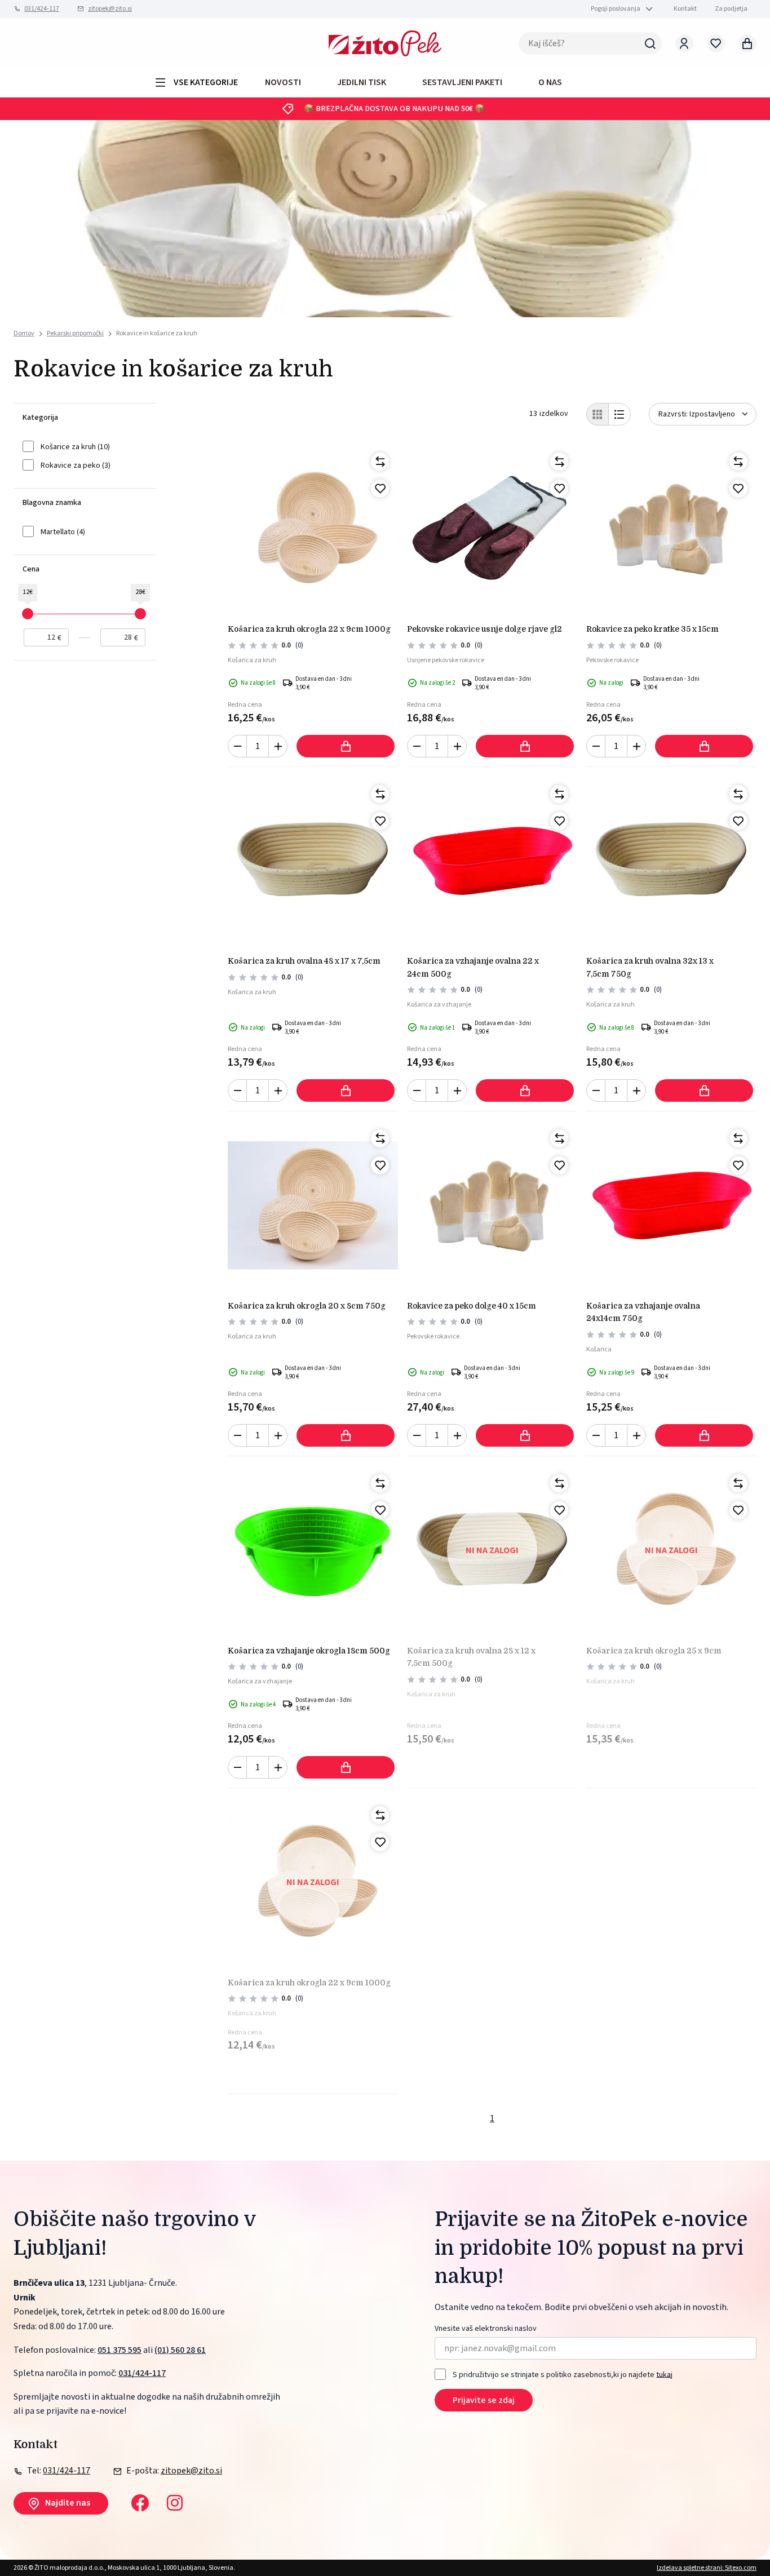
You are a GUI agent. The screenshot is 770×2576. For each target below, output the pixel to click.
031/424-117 (42, 9)
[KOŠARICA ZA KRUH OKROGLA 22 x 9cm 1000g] (313, 529)
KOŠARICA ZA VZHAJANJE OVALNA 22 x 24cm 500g (473, 967)
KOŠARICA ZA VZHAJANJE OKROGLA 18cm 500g (309, 1651)
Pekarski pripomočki (75, 333)
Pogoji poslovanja (616, 9)
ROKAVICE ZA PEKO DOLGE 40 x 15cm (472, 1306)
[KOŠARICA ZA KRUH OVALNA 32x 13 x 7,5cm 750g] (671, 861)
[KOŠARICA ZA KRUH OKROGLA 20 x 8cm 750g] (313, 1205)
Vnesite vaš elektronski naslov (486, 2329)
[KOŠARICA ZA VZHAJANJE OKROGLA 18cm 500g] (313, 1550)
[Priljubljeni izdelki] (716, 43)
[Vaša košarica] (747, 43)
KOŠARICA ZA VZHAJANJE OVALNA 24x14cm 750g (643, 1312)
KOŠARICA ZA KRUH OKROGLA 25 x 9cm (654, 1651)
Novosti (283, 82)
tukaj (664, 2374)
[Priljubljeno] (380, 489)
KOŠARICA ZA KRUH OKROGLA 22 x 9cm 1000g (309, 629)
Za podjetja (731, 9)
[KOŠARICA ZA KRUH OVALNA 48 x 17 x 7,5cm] (313, 861)
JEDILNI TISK (362, 82)
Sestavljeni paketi (462, 82)
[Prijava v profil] (684, 43)
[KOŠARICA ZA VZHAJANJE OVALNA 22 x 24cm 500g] (492, 861)
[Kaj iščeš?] (650, 43)
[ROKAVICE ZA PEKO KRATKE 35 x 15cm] (671, 529)
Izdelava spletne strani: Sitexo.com (707, 2568)
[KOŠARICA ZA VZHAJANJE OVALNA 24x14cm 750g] (671, 1205)
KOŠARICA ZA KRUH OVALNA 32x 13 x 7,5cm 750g (650, 967)
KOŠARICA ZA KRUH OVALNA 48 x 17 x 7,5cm (304, 961)
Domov (24, 334)
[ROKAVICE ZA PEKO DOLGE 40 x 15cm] (492, 1205)
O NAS (550, 82)
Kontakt (685, 9)
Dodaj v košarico (346, 746)
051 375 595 (120, 2350)
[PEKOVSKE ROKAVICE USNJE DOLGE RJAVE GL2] (492, 529)
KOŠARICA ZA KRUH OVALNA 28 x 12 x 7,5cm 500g (471, 1657)
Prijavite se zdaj (484, 2400)
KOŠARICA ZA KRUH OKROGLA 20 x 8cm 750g (307, 1306)
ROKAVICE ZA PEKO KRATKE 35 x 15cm (652, 629)
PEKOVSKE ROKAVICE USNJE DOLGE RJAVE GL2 (484, 629)
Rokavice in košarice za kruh (157, 333)
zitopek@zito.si (110, 9)
